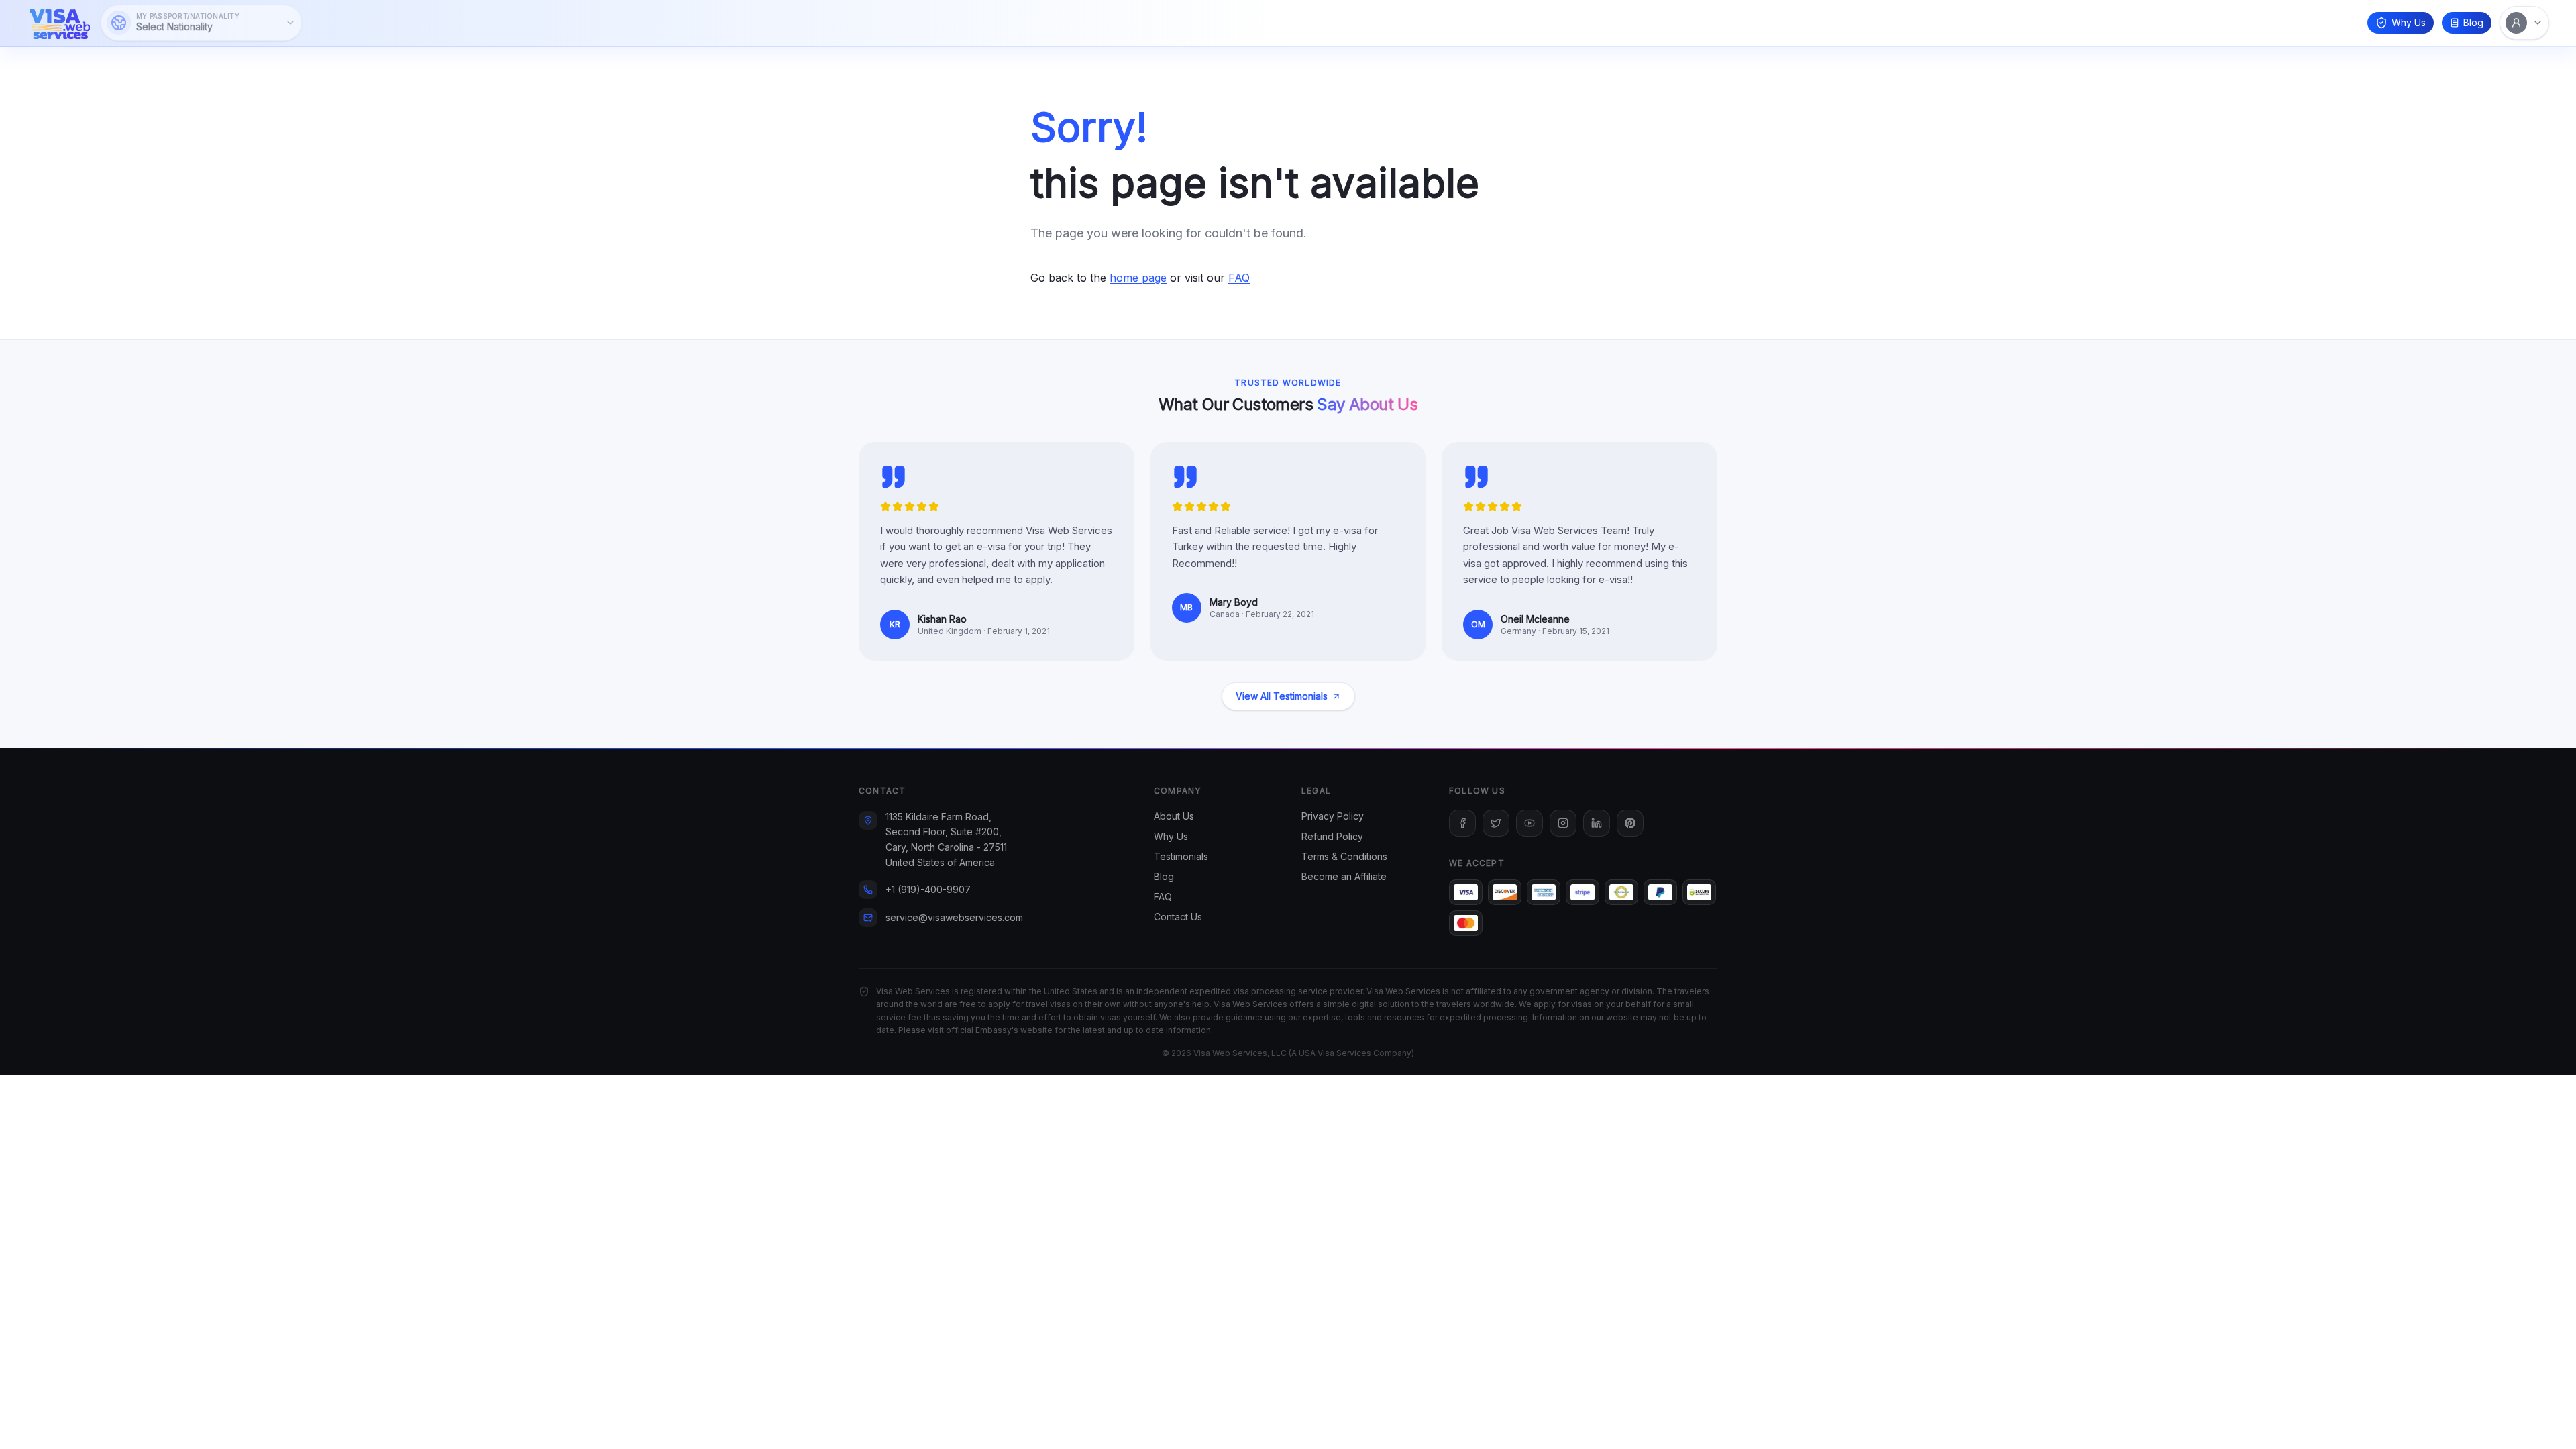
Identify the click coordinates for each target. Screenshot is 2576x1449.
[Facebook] (1462, 823)
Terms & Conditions (1344, 856)
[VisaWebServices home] (60, 23)
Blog (2473, 22)
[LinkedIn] (1597, 823)
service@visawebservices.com (954, 917)
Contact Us (1178, 917)
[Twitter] (1496, 823)
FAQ (1239, 278)
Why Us (2409, 22)
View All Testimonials (1282, 696)
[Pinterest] (1630, 823)
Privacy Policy (1333, 816)
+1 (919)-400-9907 (928, 889)
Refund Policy (1332, 836)
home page (1138, 278)
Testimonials (1181, 856)
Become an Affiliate (1344, 876)
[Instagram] (1563, 823)
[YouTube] (1529, 823)
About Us (1174, 816)
